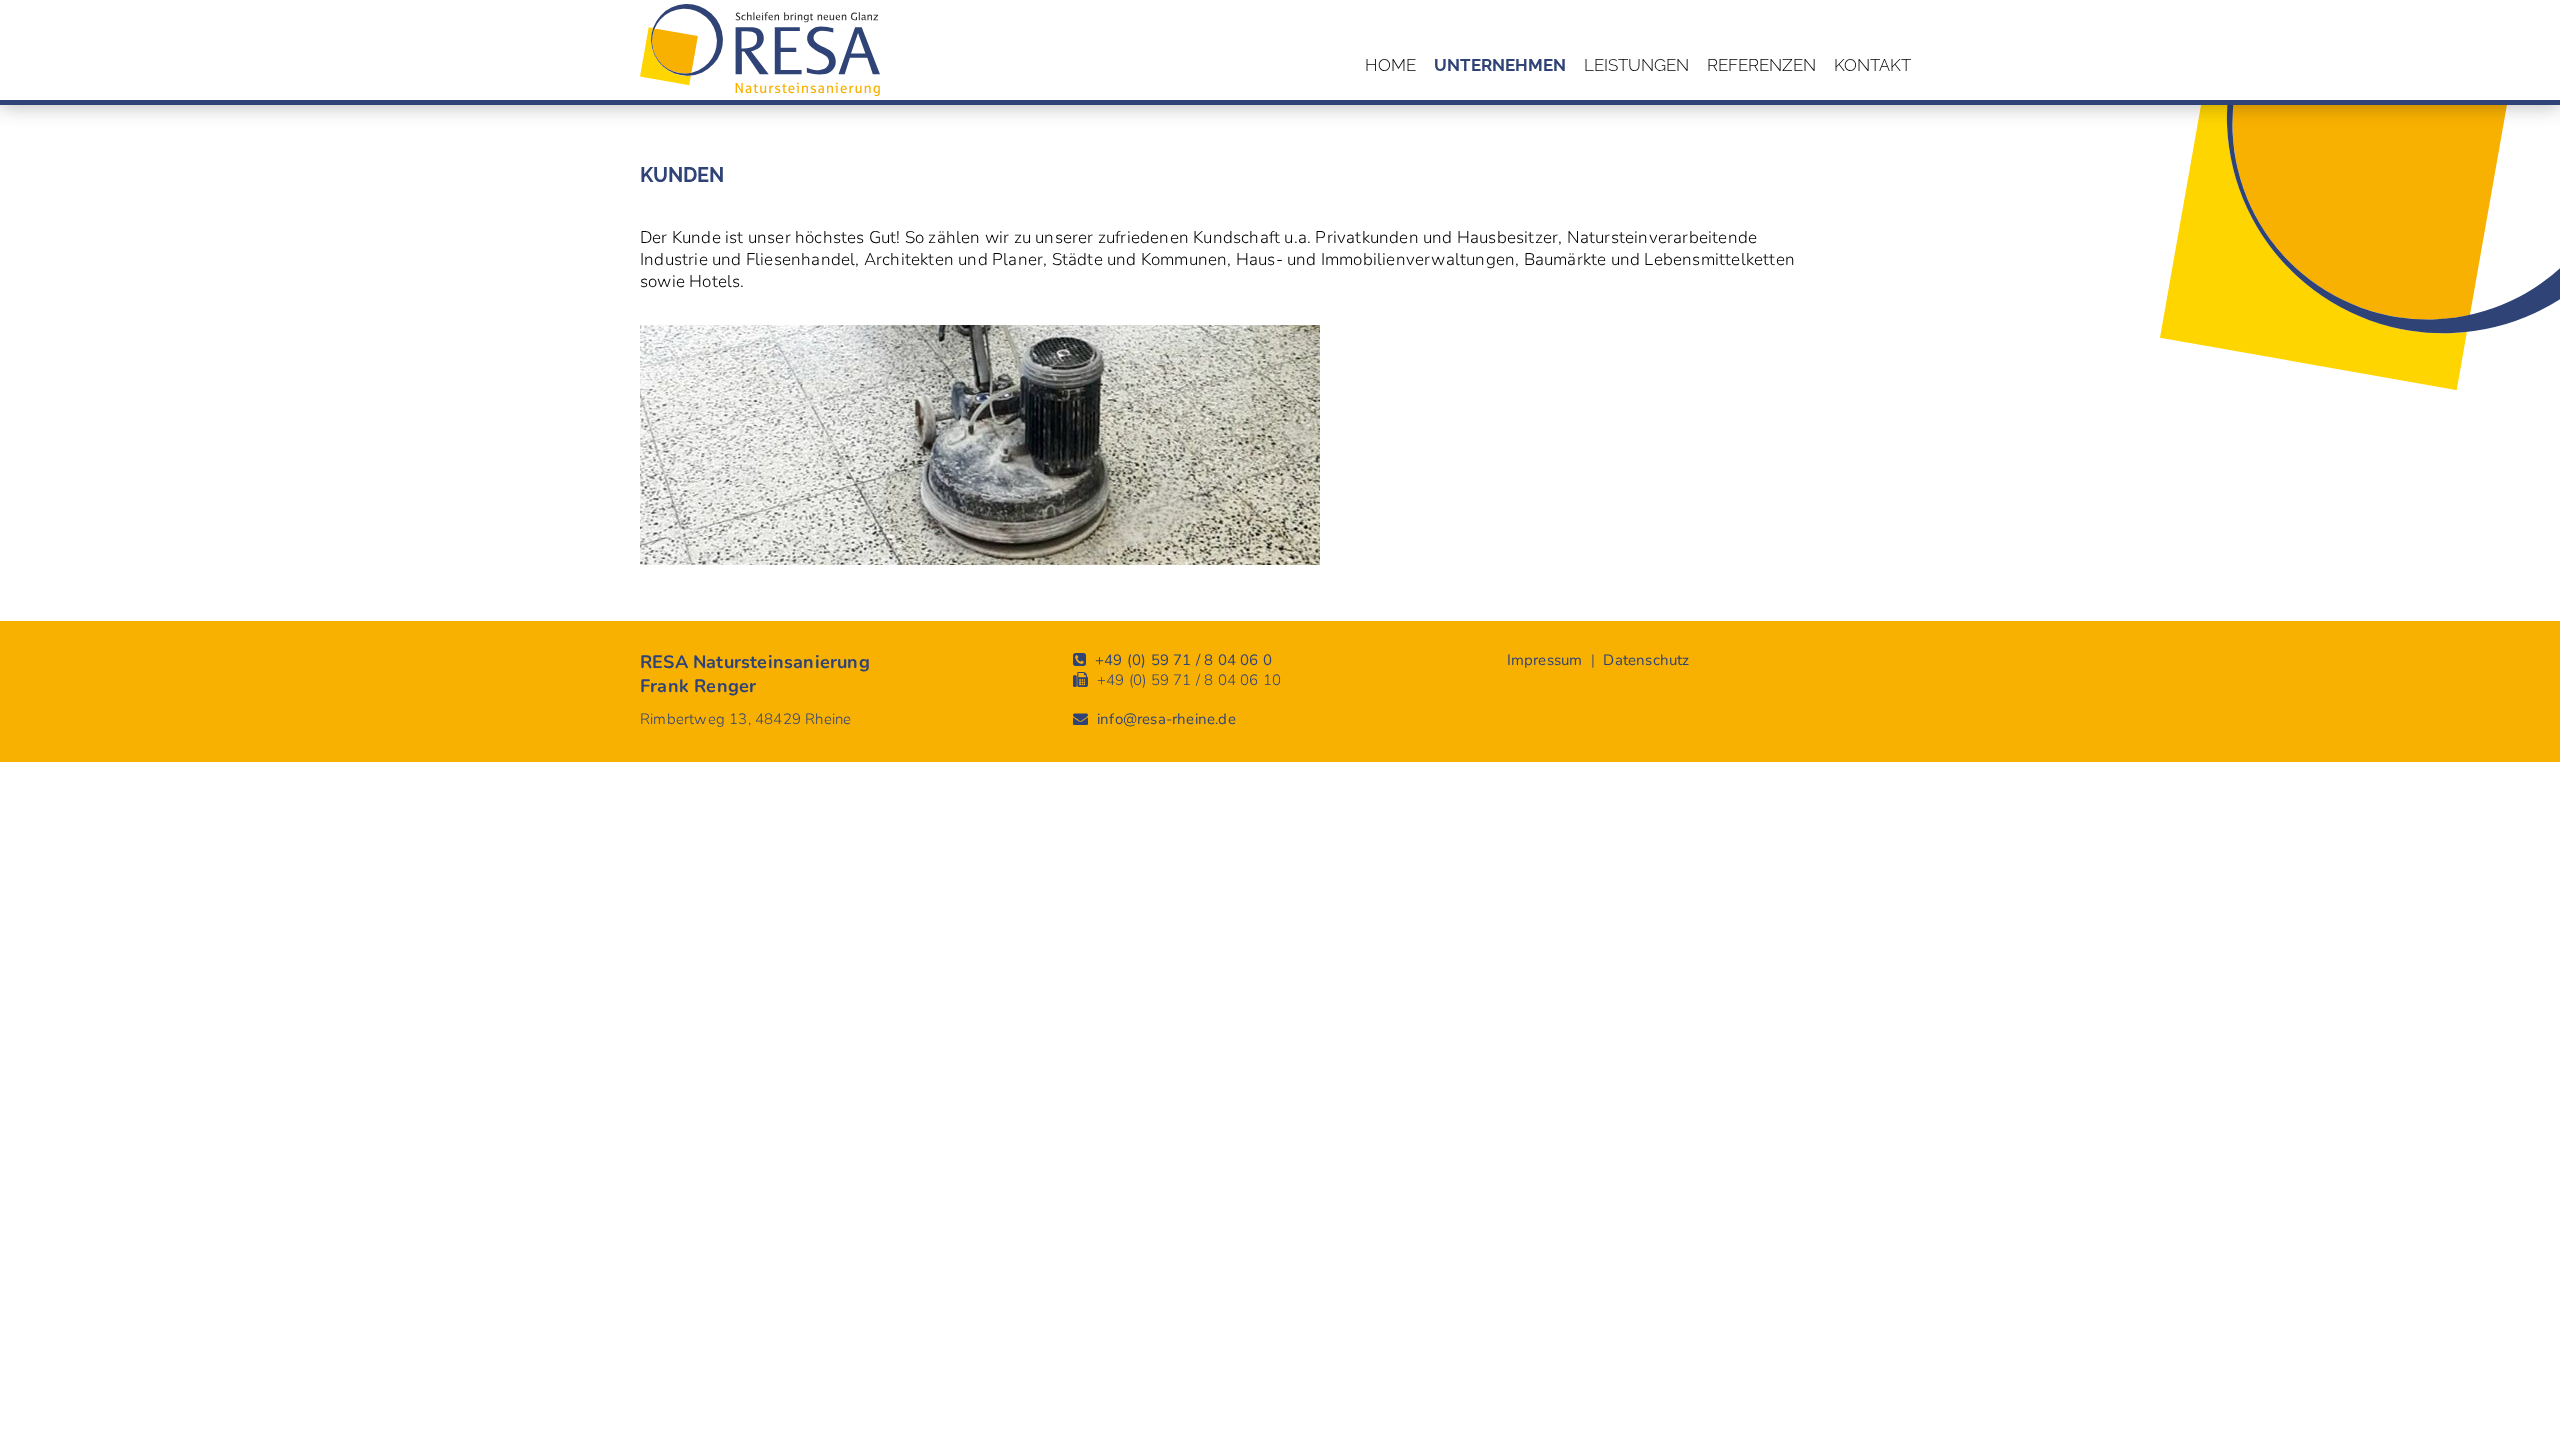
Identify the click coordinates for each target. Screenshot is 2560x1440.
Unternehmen (1500, 65)
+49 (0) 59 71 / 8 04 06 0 (1183, 660)
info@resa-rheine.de (1166, 719)
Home (1390, 65)
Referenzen (1761, 65)
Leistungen (1636, 65)
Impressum (1545, 660)
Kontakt (1872, 65)
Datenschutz (1646, 660)
